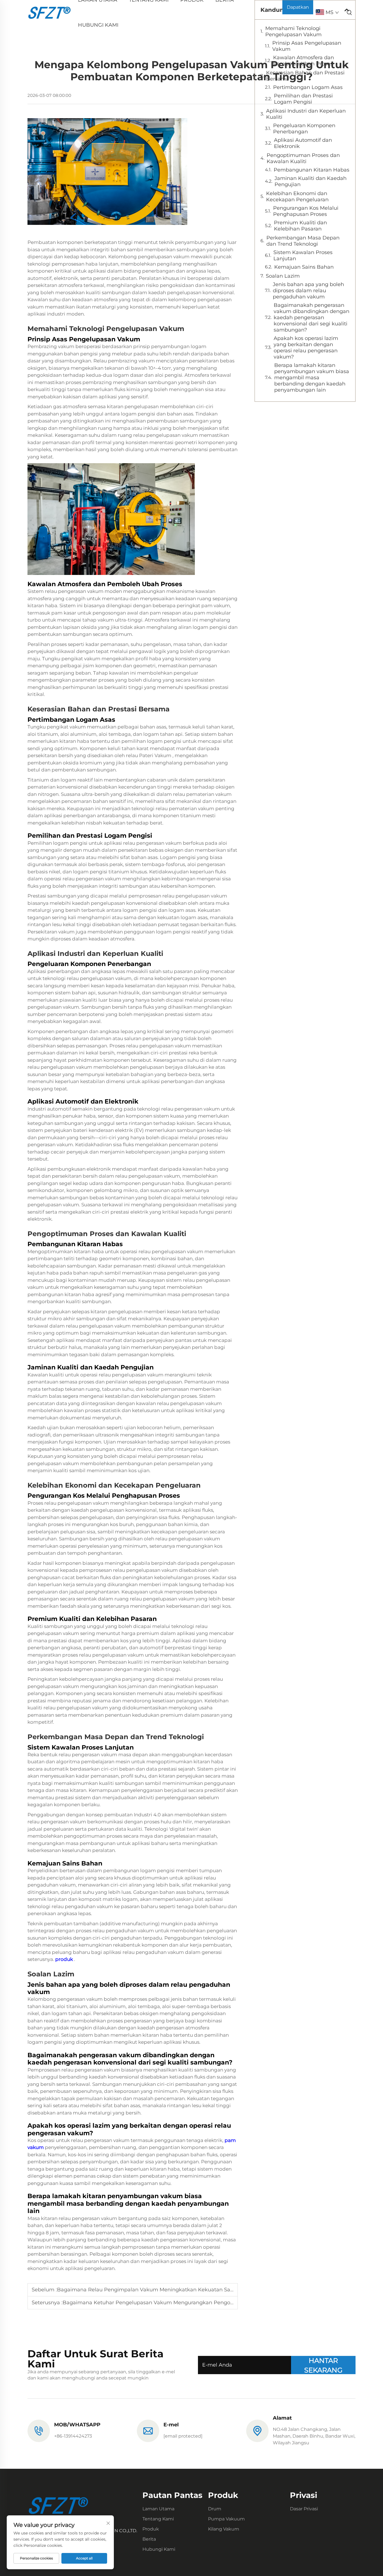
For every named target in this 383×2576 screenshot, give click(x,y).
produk (65, 1959)
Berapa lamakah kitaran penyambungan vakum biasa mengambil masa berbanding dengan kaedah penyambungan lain (312, 378)
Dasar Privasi (304, 2509)
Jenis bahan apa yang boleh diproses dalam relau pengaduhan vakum (308, 291)
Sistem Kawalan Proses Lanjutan (303, 255)
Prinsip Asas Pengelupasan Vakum (307, 46)
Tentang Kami (158, 2519)
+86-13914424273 (73, 2436)
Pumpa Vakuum (226, 2519)
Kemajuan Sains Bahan (304, 267)
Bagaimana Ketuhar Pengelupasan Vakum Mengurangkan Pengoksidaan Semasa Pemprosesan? (187, 2303)
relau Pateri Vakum (149, 755)
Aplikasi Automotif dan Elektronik (303, 143)
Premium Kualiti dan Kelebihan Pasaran (300, 226)
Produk (151, 2529)
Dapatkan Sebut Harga (298, 9)
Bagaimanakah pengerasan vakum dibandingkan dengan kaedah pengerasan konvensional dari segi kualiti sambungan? (312, 318)
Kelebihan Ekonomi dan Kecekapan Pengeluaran (297, 197)
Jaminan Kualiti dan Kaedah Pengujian (311, 181)
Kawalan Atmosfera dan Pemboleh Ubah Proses (304, 61)
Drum (215, 2509)
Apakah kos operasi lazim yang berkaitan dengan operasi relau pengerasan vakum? (306, 348)
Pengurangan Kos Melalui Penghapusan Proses (306, 211)
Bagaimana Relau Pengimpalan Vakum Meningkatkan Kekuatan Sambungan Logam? (167, 2290)
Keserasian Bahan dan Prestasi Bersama (305, 76)
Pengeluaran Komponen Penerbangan (304, 129)
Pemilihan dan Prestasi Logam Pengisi (303, 99)
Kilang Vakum (224, 2529)
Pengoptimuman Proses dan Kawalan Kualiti (303, 158)
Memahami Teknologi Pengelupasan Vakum (293, 31)
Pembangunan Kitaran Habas (312, 170)
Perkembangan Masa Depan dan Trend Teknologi (303, 241)
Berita (149, 2539)
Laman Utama (158, 2509)
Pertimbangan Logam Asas (308, 87)
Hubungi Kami (98, 25)
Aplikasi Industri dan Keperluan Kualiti (306, 114)
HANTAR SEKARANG (323, 2365)
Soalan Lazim (283, 276)
